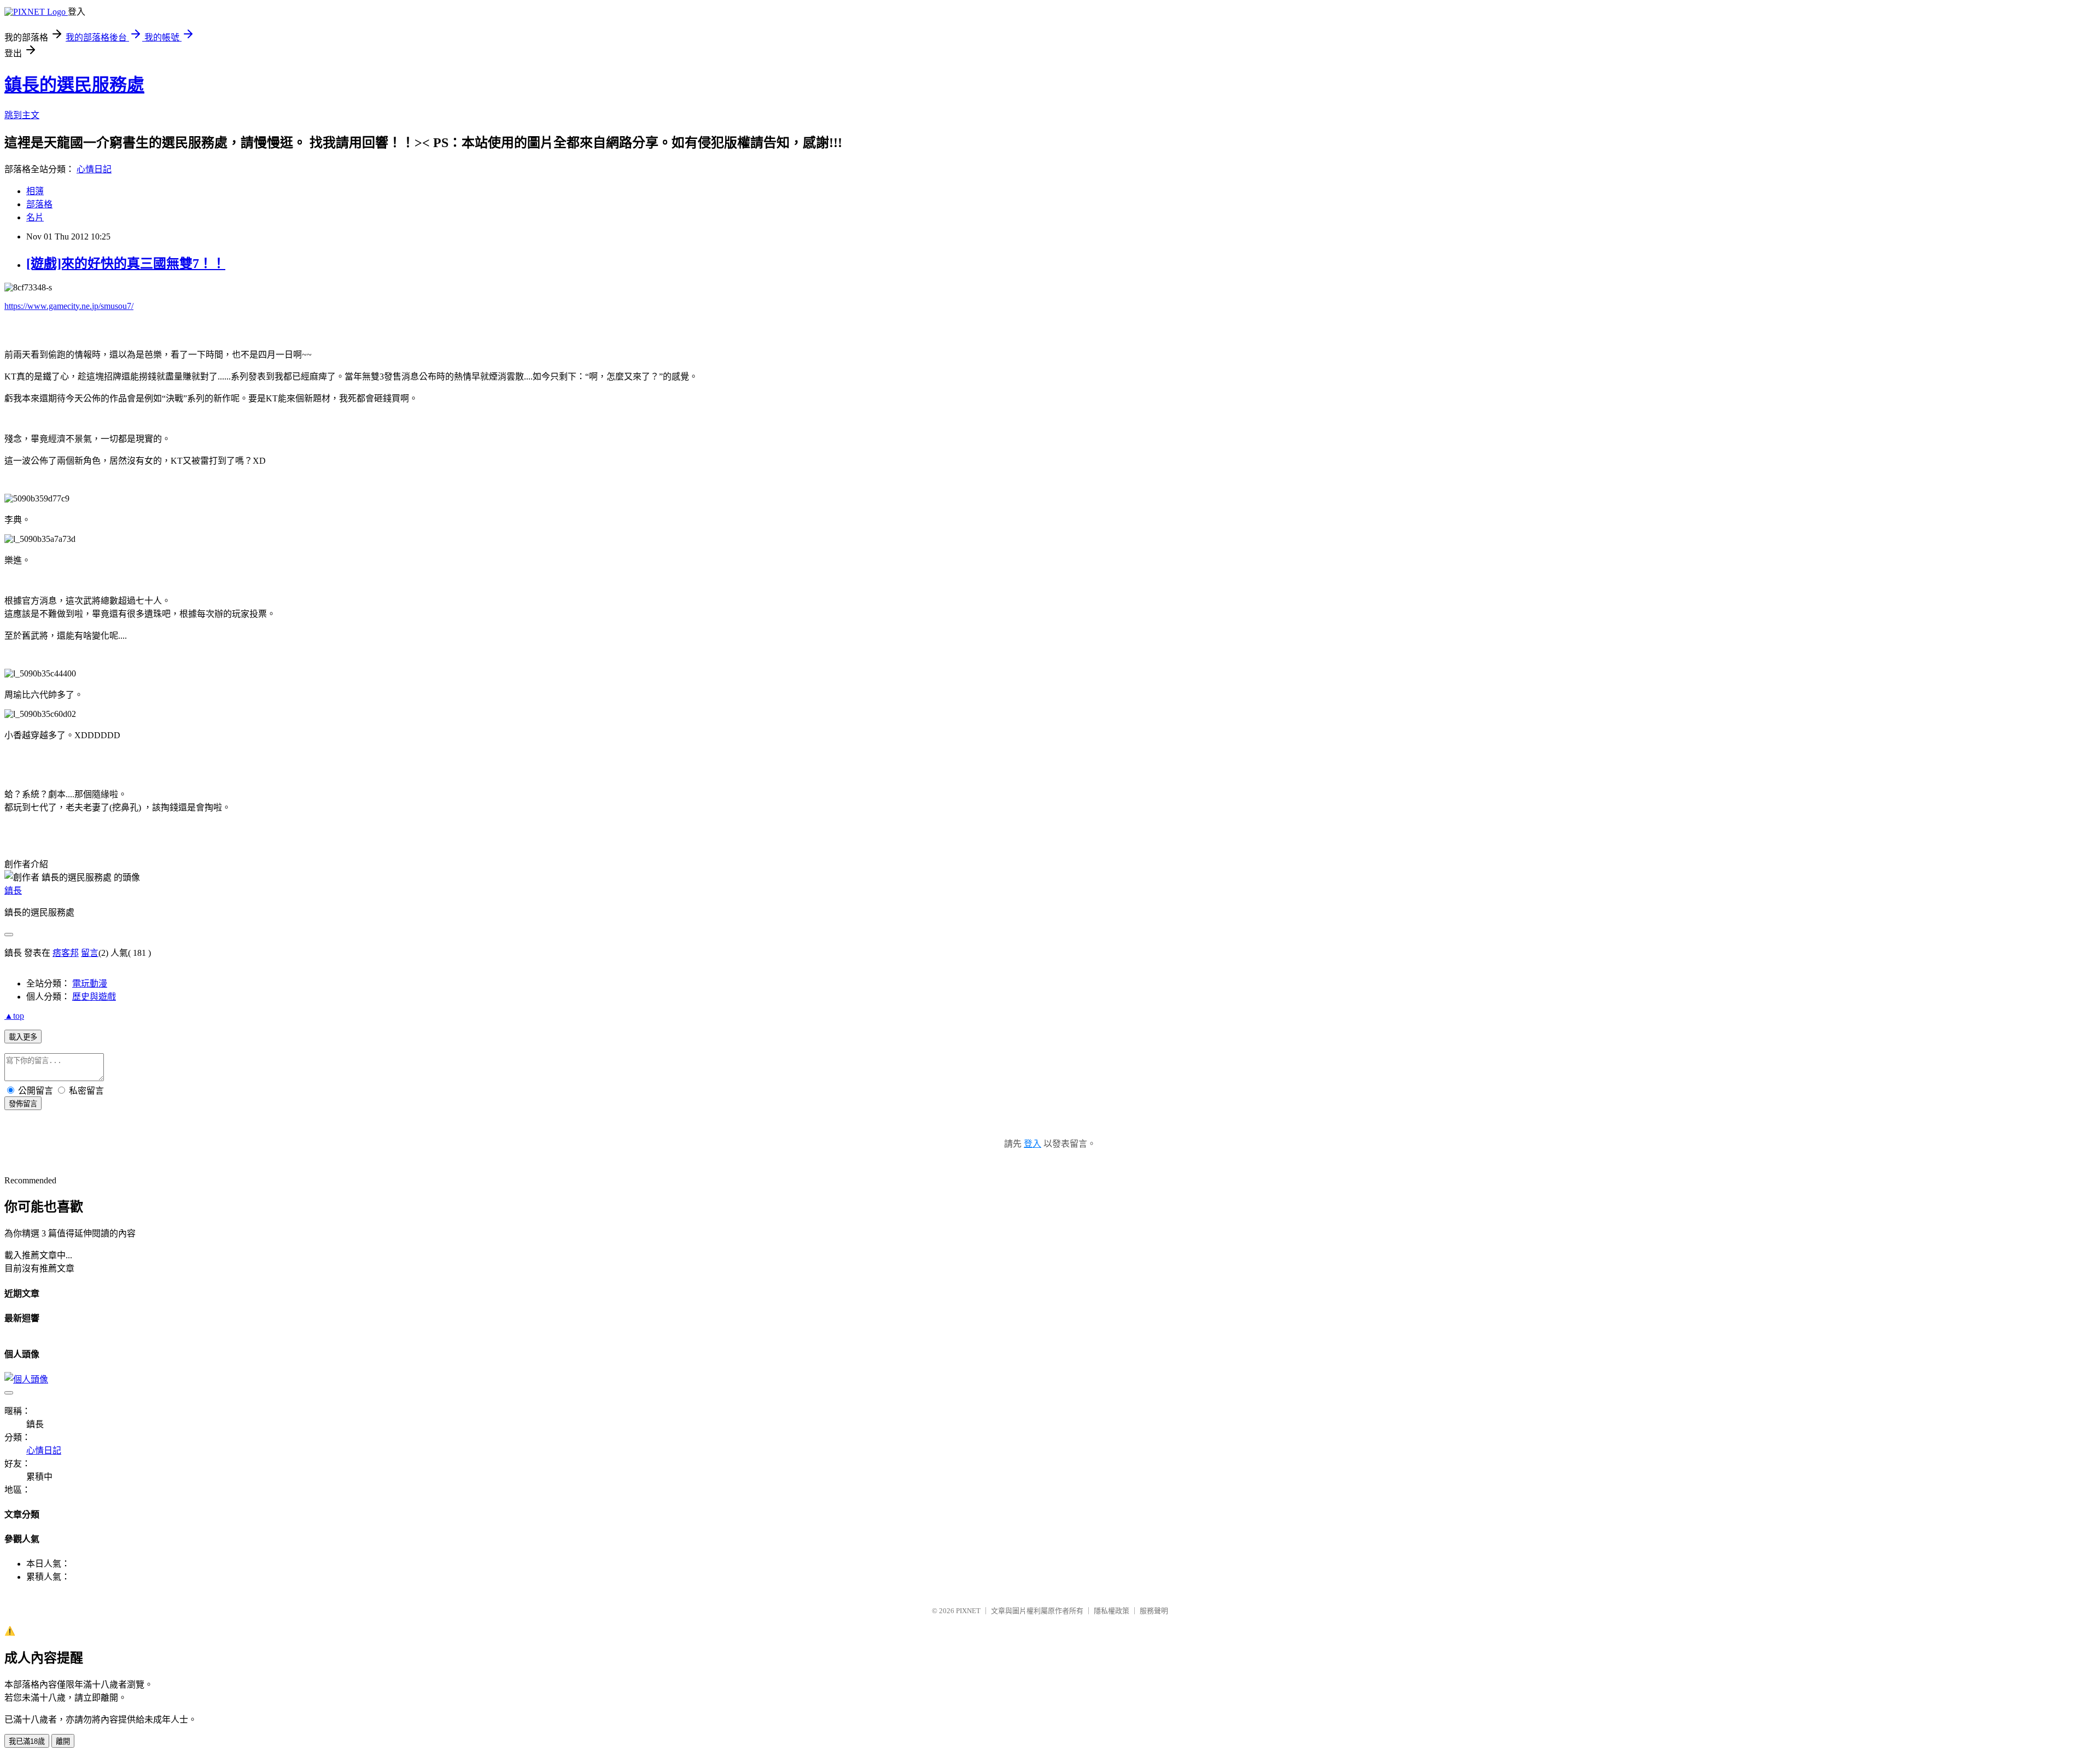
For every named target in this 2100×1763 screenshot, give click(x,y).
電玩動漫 (90, 983)
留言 (90, 953)
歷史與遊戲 (94, 997)
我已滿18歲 (27, 1741)
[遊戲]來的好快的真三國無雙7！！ (126, 264)
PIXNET (968, 1611)
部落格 (39, 204)
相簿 (35, 191)
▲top (14, 1016)
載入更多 (23, 1037)
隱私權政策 (1112, 1611)
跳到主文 (22, 115)
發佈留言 (23, 1104)
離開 (63, 1741)
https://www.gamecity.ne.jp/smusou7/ (69, 306)
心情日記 (94, 169)
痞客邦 (66, 953)
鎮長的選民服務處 (74, 85)
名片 (35, 217)
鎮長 (13, 891)
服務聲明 (1154, 1611)
